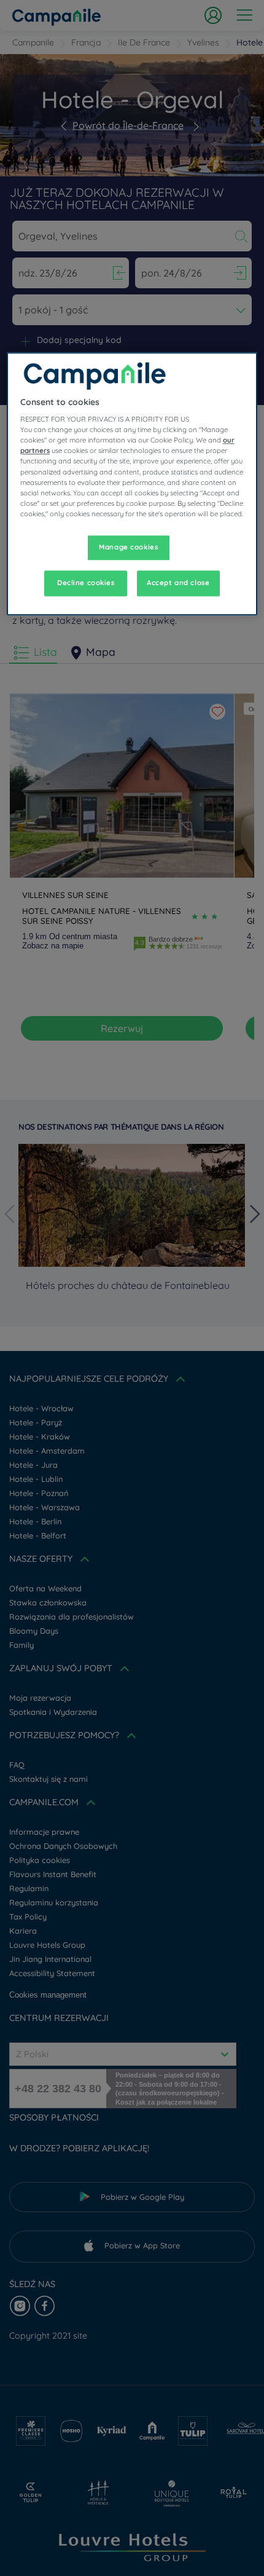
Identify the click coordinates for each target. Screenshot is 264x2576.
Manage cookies (128, 547)
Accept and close (178, 583)
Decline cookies (86, 583)
